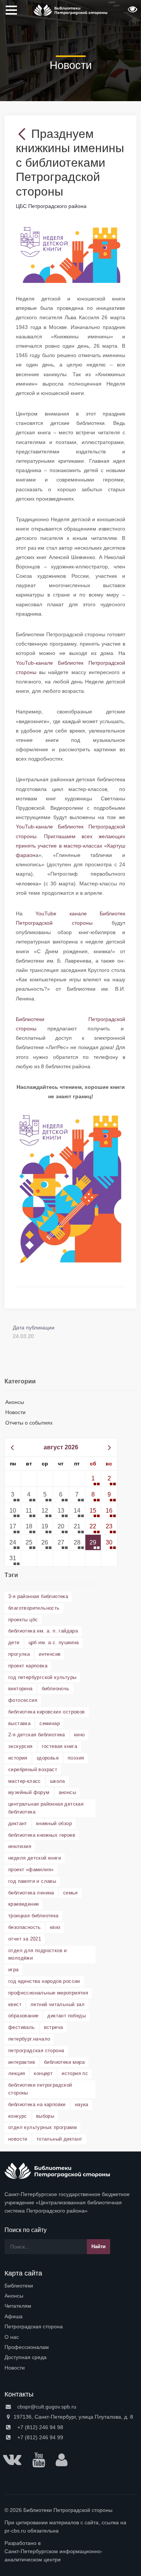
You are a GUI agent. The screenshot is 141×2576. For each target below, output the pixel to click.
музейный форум (29, 1792)
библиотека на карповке (37, 2104)
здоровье (48, 1758)
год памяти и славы (32, 1881)
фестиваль (22, 2027)
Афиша (14, 2316)
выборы (45, 2116)
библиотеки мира (64, 2062)
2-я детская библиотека (37, 1735)
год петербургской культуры (42, 1677)
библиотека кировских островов (47, 1712)
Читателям (18, 2306)
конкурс (18, 2116)
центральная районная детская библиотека (46, 1808)
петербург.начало (29, 2039)
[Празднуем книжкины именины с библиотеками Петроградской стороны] (70, 252)
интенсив (50, 1654)
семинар (50, 1723)
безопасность (25, 1927)
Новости (15, 1412)
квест (15, 2004)
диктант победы (67, 2016)
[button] (132, 12)
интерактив (22, 2062)
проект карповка (28, 1666)
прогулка (19, 1654)
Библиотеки (19, 2286)
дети (14, 1642)
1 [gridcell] (93, 1478)
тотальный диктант (59, 2139)
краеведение (23, 1904)
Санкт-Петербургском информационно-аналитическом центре (54, 2555)
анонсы (67, 1792)
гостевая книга (60, 1746)
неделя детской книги (35, 1858)
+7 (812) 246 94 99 (39, 2437)
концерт (43, 2073)
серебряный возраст (33, 1769)
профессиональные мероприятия (48, 1993)
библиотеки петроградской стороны (40, 2089)
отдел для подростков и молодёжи (38, 1954)
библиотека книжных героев (42, 1835)
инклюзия (20, 1846)
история (18, 1758)
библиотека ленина (31, 1893)
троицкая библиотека (33, 1916)
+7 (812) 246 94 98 (39, 2427)
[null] (23, 134)
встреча (54, 2027)
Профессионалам (27, 2347)
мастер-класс (25, 1781)
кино (80, 1735)
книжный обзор (54, 1823)
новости (18, 2139)
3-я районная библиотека (38, 1596)
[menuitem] (70, 2286)
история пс (75, 2073)
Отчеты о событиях (29, 1423)
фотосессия (23, 1700)
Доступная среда (26, 2357)
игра (14, 1970)
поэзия (76, 1758)
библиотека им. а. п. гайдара (43, 1631)
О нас (12, 2337)
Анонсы (15, 1402)
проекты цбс (23, 1620)
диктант (18, 1823)
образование (23, 2016)
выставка (19, 1723)
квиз (55, 1927)
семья (70, 1893)
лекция (17, 2073)
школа (58, 1781)
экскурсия (20, 1746)
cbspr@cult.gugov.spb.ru (46, 2407)
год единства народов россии (44, 1981)
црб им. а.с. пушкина (54, 1642)
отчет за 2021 (25, 1939)
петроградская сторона (36, 2050)
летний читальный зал (58, 2004)
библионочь (56, 1689)
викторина (20, 1689)
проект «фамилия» (31, 1870)
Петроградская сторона (34, 2326)
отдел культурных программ (42, 2127)
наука (82, 2104)
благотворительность (34, 1608)
